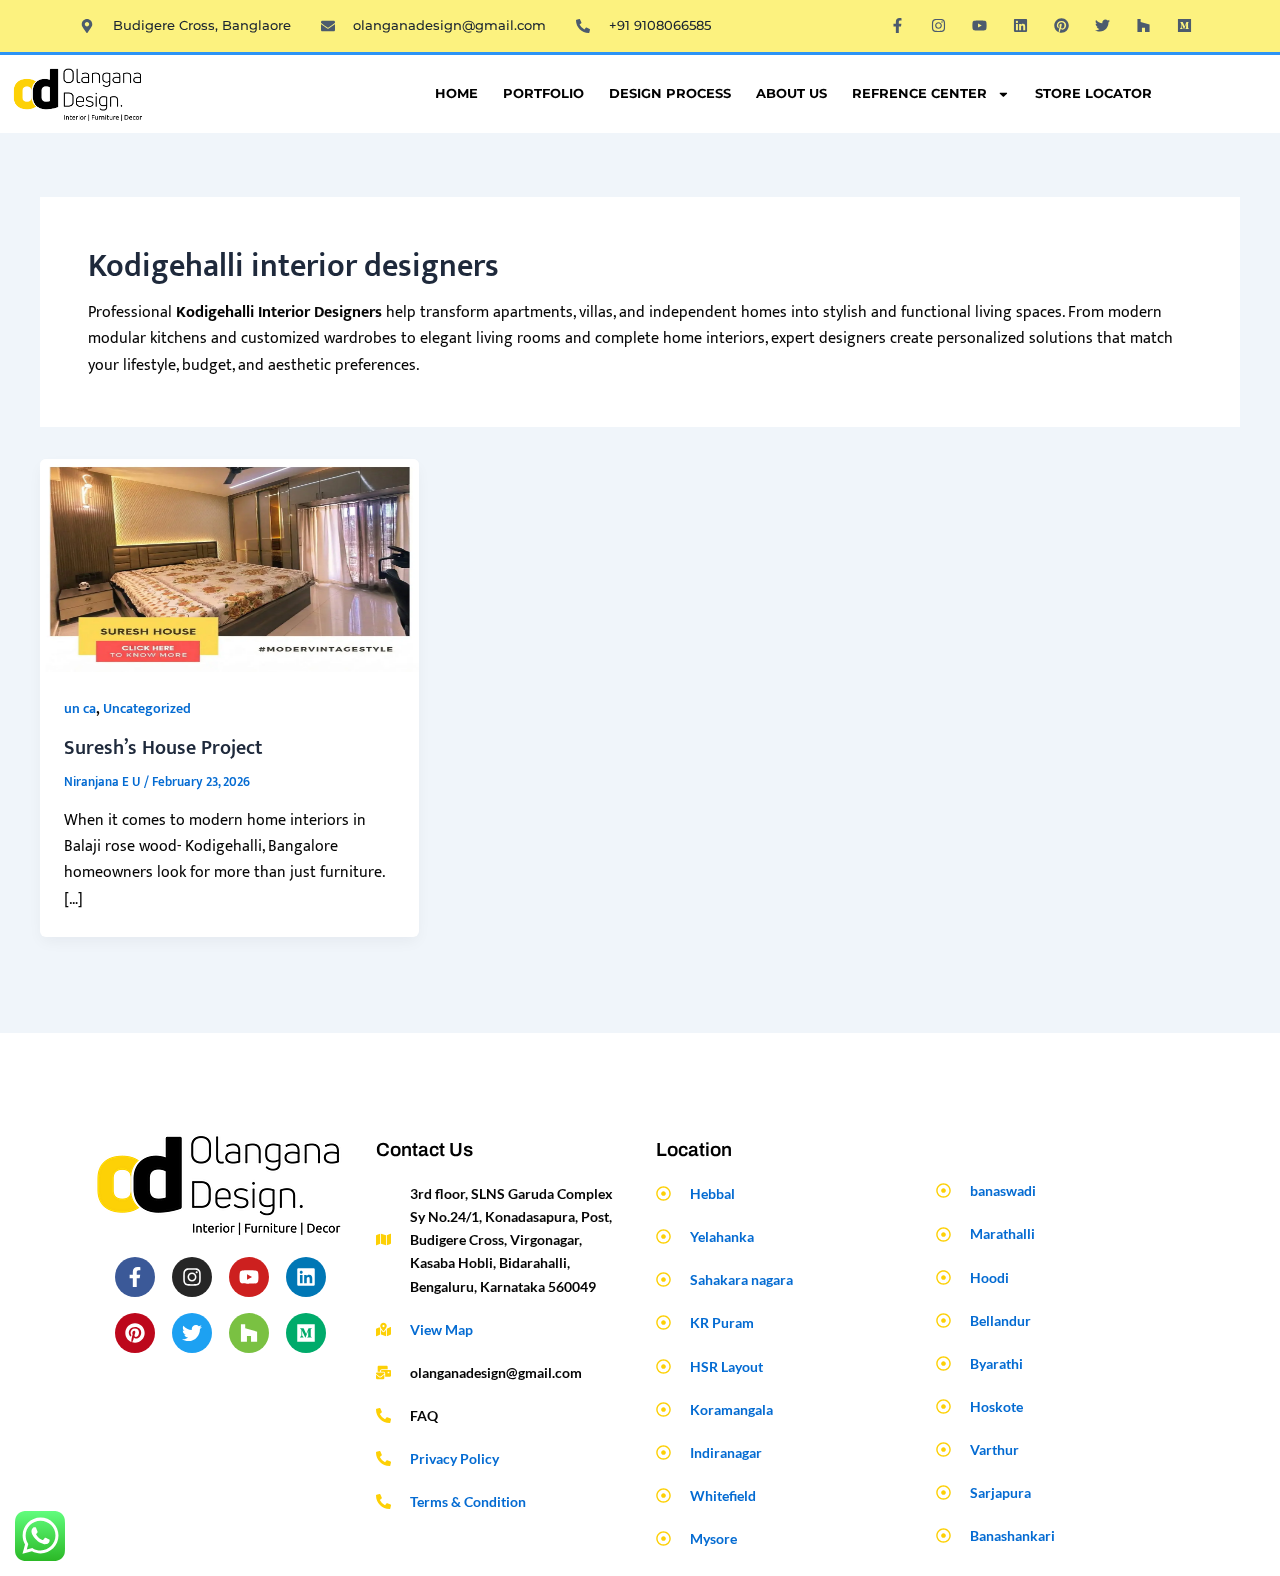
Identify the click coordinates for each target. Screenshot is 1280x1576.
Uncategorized (147, 708)
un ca (80, 708)
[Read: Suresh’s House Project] (229, 564)
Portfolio (543, 93)
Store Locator (1093, 93)
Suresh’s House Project (163, 748)
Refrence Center (919, 93)
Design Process (670, 93)
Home (456, 93)
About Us (791, 93)
